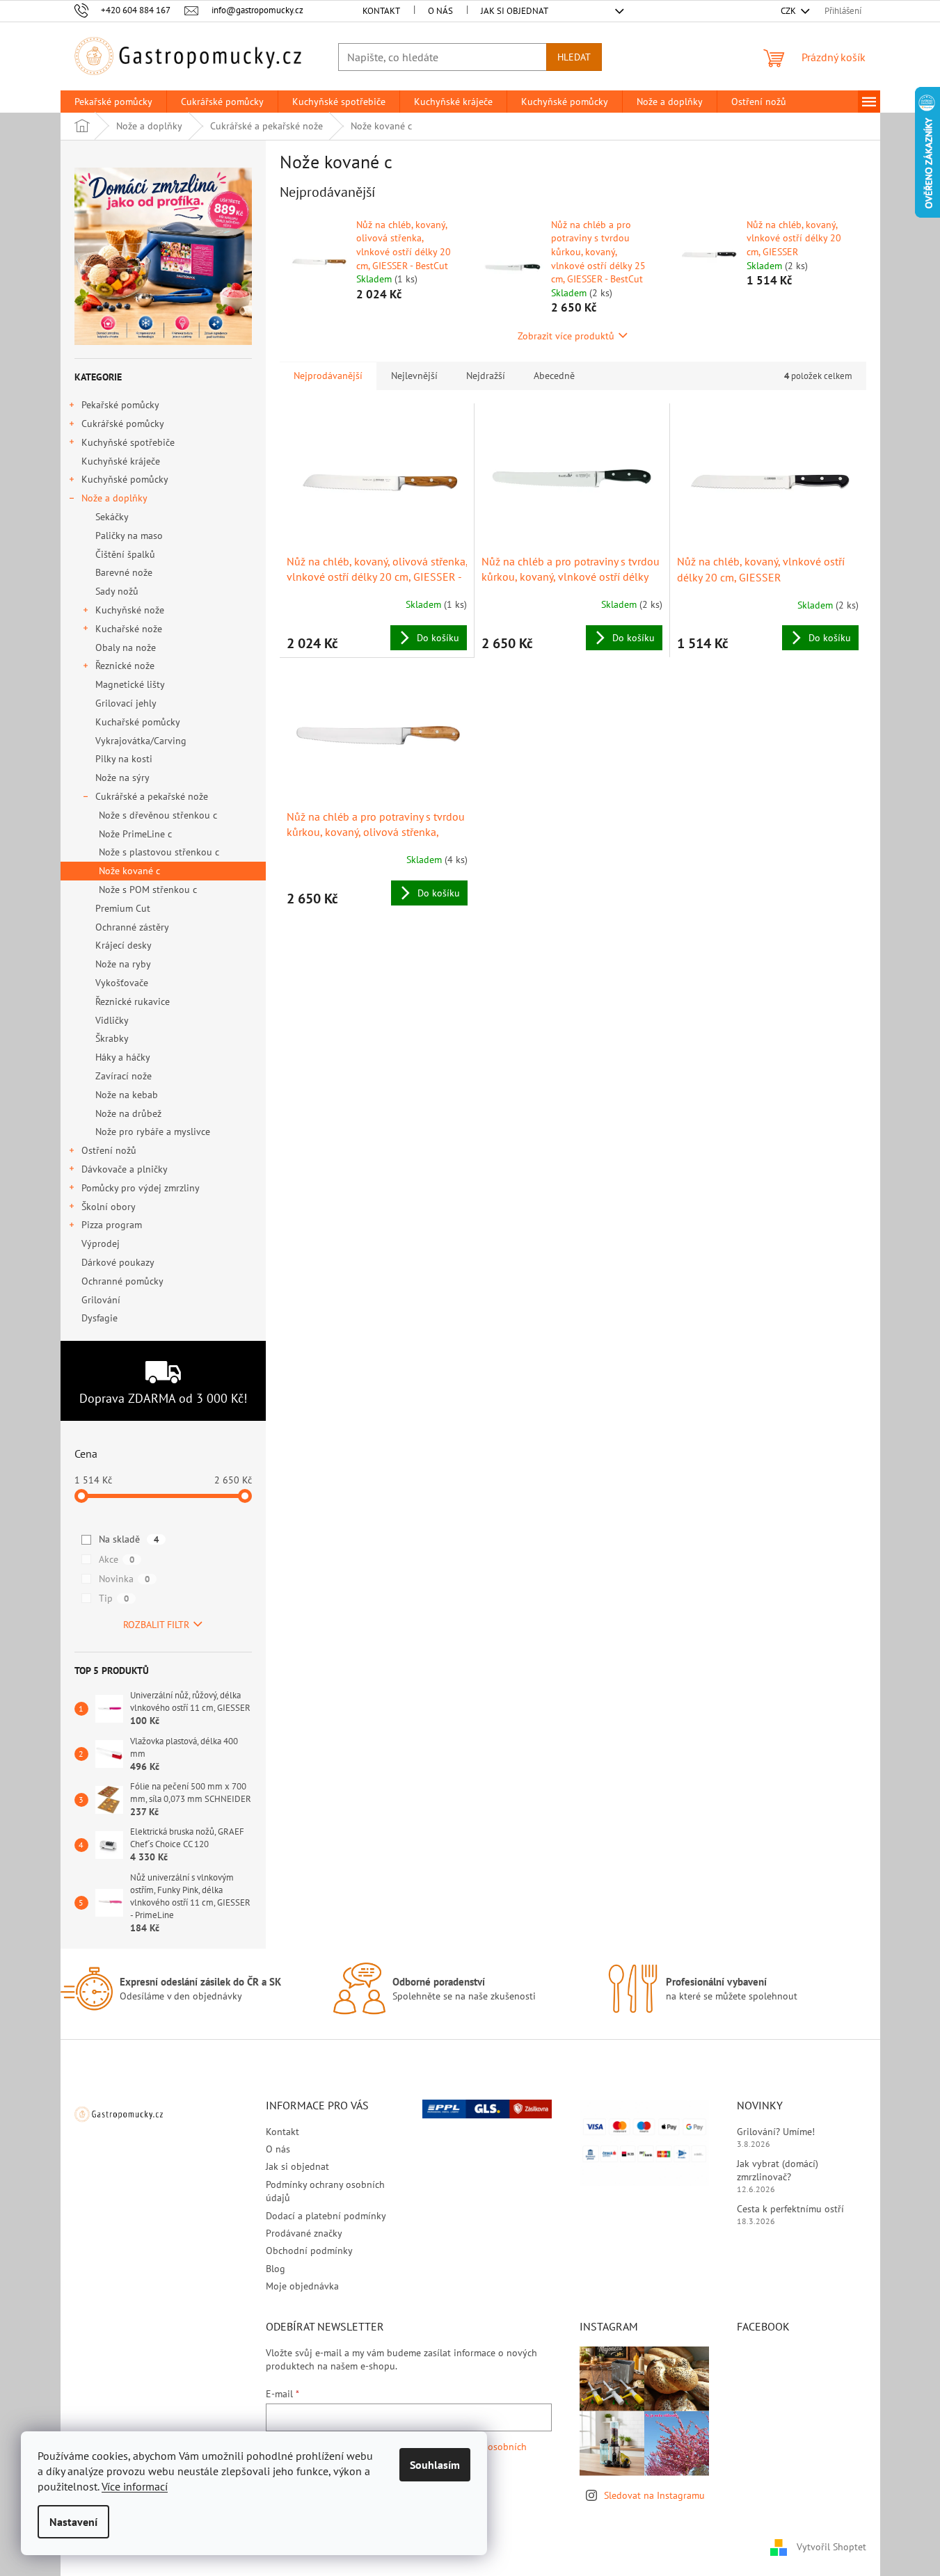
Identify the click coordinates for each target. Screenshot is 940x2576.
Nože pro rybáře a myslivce (153, 1132)
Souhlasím (435, 2465)
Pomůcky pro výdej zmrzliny (141, 1188)
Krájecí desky (124, 945)
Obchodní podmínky (309, 2251)
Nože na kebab (127, 1095)
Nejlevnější (414, 376)
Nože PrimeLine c (135, 834)
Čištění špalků (125, 554)
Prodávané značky (304, 2233)
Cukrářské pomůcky (123, 424)
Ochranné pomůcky (122, 1281)
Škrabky (112, 1038)
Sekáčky (112, 517)
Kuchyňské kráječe (121, 461)
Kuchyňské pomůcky (125, 479)
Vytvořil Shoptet (831, 2547)
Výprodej (101, 1243)
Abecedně (554, 376)
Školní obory (109, 1207)
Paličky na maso (129, 536)
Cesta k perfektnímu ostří (790, 2209)
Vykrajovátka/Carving (141, 741)
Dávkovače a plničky (125, 1169)
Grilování (101, 1300)
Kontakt (381, 11)
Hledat (574, 57)
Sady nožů (117, 591)
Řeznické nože (125, 666)
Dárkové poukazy (118, 1262)
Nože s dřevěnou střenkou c (158, 815)
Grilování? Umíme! (776, 2132)
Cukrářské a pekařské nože (152, 796)
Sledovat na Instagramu (654, 2495)
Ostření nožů (109, 1150)
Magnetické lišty (130, 684)
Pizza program (112, 1225)
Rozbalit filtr (156, 1625)
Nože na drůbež (128, 1113)
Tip (114, 1598)
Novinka (124, 1579)
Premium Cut (123, 908)
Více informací (135, 2486)
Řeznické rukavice (133, 1001)
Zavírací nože (124, 1076)
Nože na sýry (122, 778)
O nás (440, 11)
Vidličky (112, 1020)
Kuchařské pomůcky (138, 722)
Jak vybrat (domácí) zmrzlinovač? (778, 2170)
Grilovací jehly (126, 703)
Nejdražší (486, 376)
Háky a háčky (123, 1057)
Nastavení (73, 2522)
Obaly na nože (126, 647)
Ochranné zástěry (132, 927)
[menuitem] (113, 102)
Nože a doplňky (114, 498)
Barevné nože (124, 572)
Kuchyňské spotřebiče (128, 442)
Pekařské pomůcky (120, 405)
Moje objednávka (302, 2286)
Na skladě (129, 1539)
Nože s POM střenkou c (148, 889)
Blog (276, 2269)
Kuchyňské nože (130, 610)
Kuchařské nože (129, 629)
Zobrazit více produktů (566, 336)
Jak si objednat (515, 11)
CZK (789, 11)
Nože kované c (129, 871)
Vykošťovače (122, 983)
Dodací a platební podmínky (326, 2216)
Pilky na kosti (124, 759)
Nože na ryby (123, 964)
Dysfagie (99, 1318)
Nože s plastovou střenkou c (159, 852)
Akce (117, 1559)
